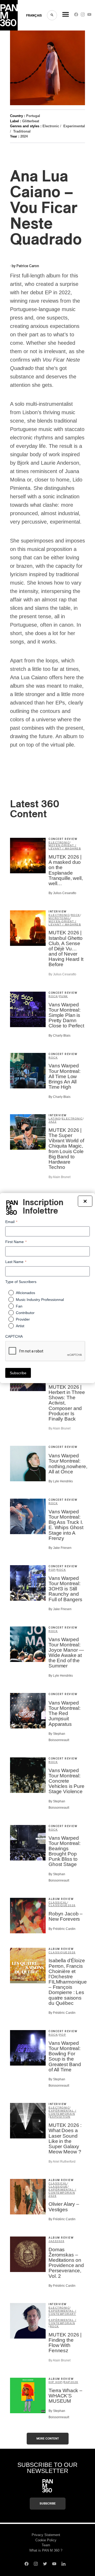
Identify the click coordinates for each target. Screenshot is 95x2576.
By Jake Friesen (60, 1548)
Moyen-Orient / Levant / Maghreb (65, 847)
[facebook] (76, 16)
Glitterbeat (31, 121)
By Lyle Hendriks (61, 1481)
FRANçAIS (34, 16)
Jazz (53, 1122)
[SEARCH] (52, 15)
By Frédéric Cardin (62, 1929)
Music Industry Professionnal (40, 1299)
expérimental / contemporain (62, 2112)
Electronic (51, 126)
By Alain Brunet (60, 1177)
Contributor (25, 1312)
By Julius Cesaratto (62, 893)
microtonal (59, 918)
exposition (60, 2117)
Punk (64, 996)
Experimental (74, 126)
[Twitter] (45, 2564)
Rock (76, 915)
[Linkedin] (63, 2564)
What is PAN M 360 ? (46, 2550)
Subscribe (48, 2504)
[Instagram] (83, 16)
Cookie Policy (46, 2540)
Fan (19, 1306)
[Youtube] (89, 16)
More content (48, 2439)
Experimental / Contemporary (62, 2312)
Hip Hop (56, 2382)
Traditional (22, 131)
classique (58, 1905)
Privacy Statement (46, 2535)
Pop (52, 1570)
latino (54, 1119)
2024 (24, 136)
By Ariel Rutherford (62, 2162)
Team (46, 2545)
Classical (58, 1902)
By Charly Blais (60, 1036)
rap (67, 2382)
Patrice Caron (28, 266)
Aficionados (25, 1293)
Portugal (33, 116)
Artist (20, 1326)
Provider (23, 1319)
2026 (72, 1905)
